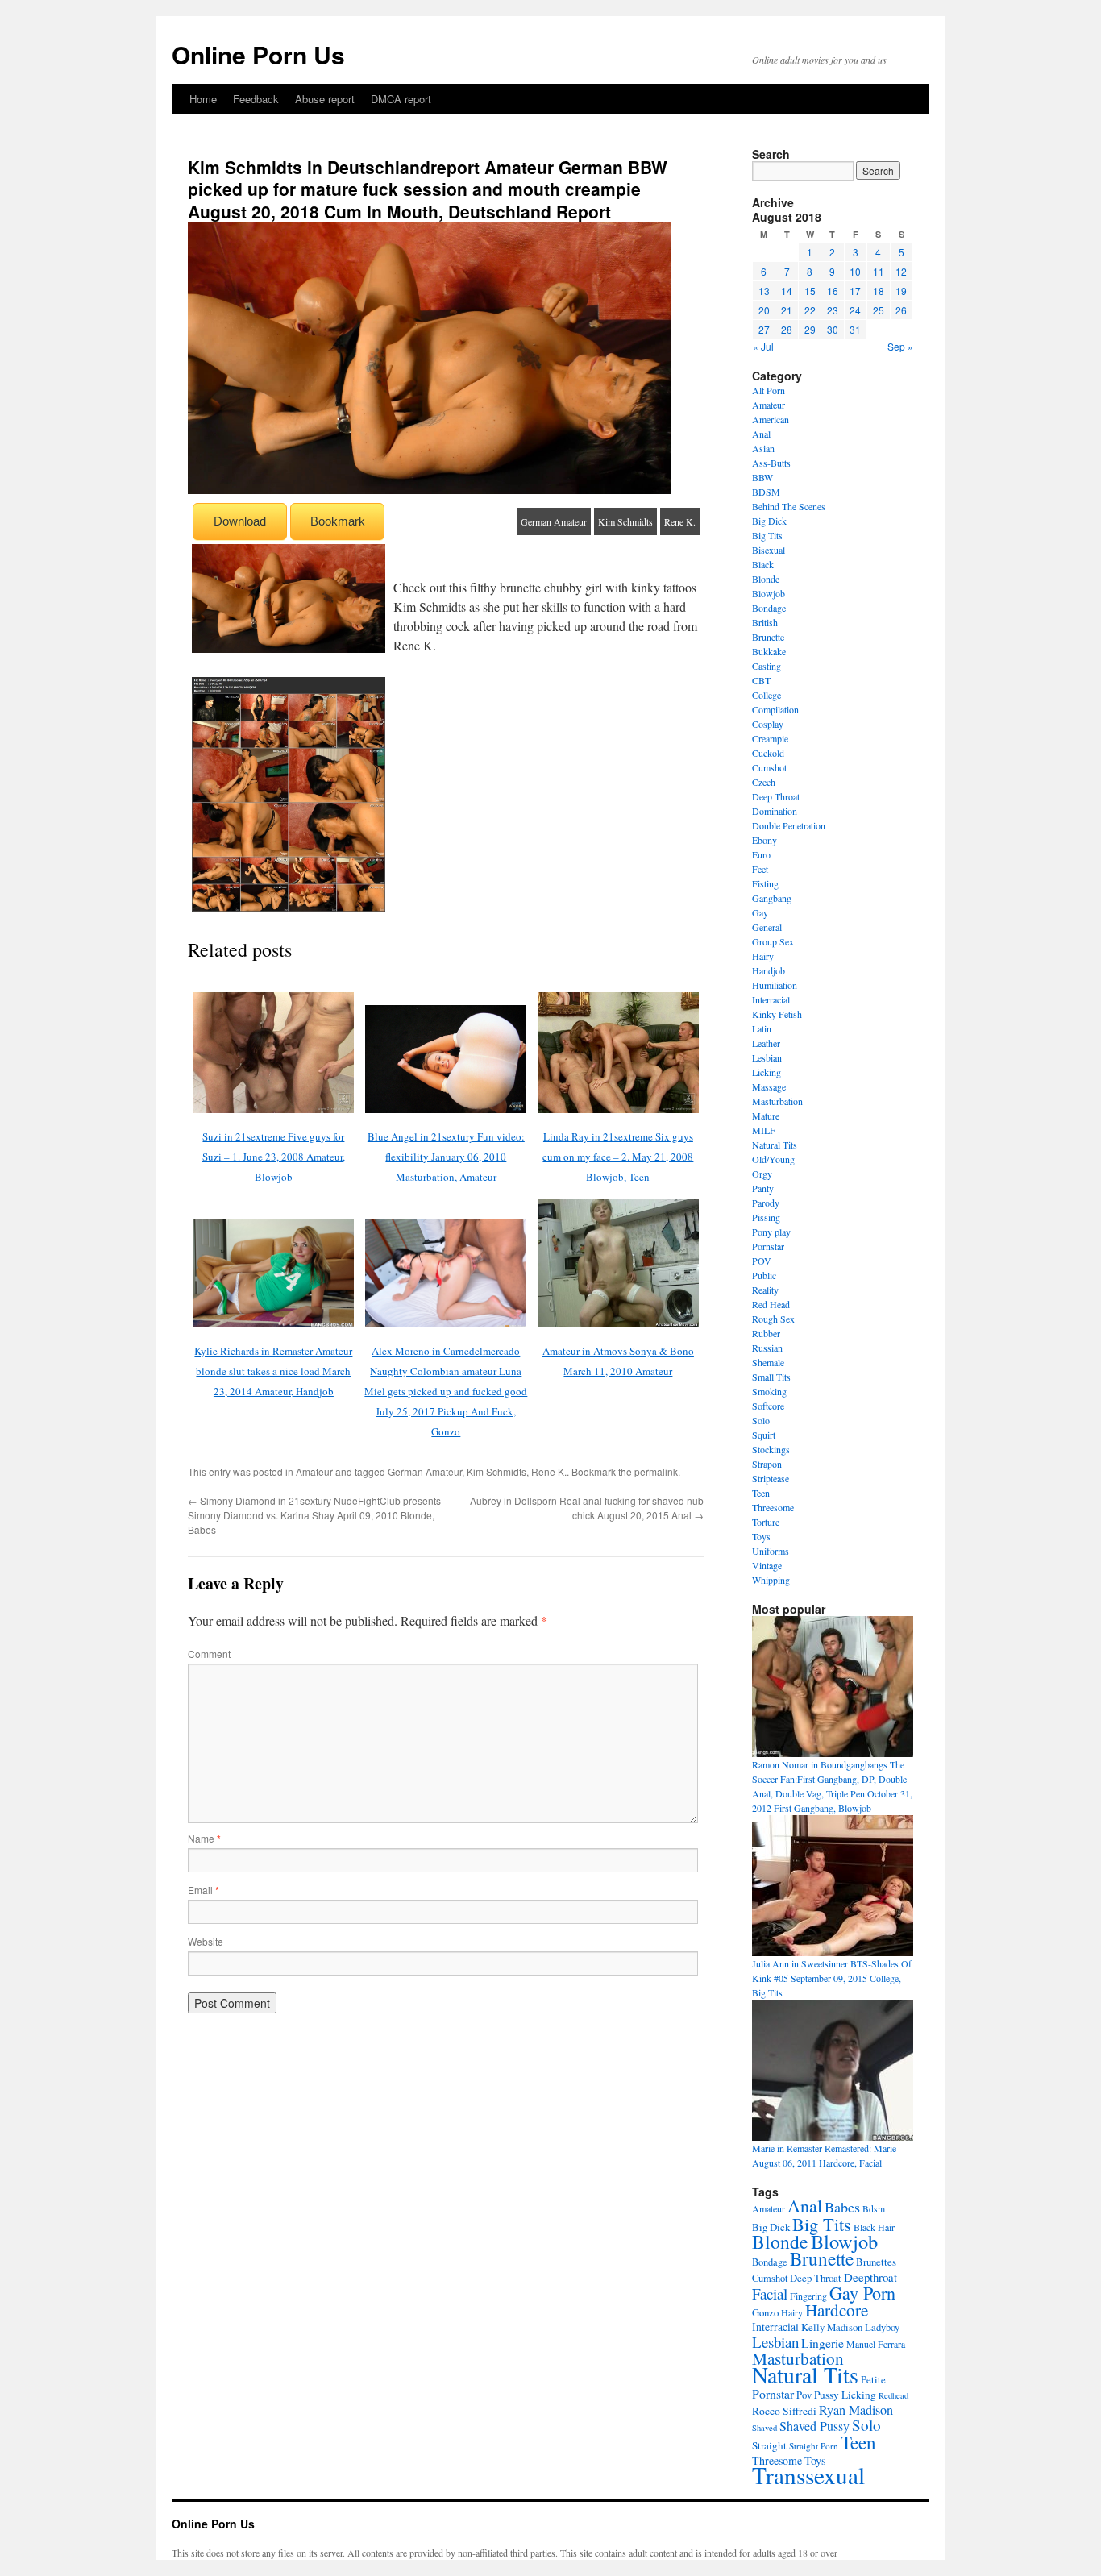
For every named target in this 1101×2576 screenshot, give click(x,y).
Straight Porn (814, 2446)
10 (855, 271)
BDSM (766, 492)
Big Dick (769, 521)
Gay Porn (862, 2293)
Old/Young (773, 1159)
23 (833, 310)
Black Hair (874, 2227)
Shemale (768, 1362)
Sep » (900, 346)
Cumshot (769, 767)
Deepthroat (870, 2277)
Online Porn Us (258, 54)
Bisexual (769, 550)
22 (810, 310)
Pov (804, 2395)
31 (855, 329)
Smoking (769, 1391)
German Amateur (554, 521)
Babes (842, 2207)
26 (901, 310)
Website (206, 1941)
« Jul (763, 346)
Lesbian (767, 1057)
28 (787, 329)
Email (204, 1890)
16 (833, 291)
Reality (765, 1290)
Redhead (893, 2395)
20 (764, 310)
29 (810, 329)
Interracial (771, 999)
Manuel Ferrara (876, 2344)
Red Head (771, 1304)
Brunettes (876, 2262)
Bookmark (338, 521)
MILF (764, 1130)
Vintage (767, 1565)
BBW (762, 477)
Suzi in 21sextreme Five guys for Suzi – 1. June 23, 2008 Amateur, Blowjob (274, 1157)
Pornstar (768, 1246)
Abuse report (325, 99)
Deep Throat (776, 796)
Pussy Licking (845, 2395)
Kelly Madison (832, 2327)
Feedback (256, 99)
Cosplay (768, 724)
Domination (775, 811)
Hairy (763, 956)
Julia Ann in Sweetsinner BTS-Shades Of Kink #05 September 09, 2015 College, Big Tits (832, 1978)
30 (833, 329)
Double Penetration (789, 825)
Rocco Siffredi (784, 2411)
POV (762, 1261)
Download (240, 521)
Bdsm (874, 2209)
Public (764, 1275)
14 (787, 291)
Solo (761, 1420)
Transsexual (808, 2475)
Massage (769, 1086)
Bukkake (769, 651)
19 (901, 291)
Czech (764, 782)
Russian (767, 1348)
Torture (766, 1522)
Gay (760, 912)
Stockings (771, 1449)
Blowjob (769, 593)
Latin (762, 1028)
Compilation (775, 709)
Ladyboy (882, 2327)
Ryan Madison (856, 2410)
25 (879, 310)
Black (763, 564)
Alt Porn (769, 390)
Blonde (766, 579)
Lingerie (823, 2343)
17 (855, 291)
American (771, 419)
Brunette (768, 637)
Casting (767, 666)
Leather (766, 1043)
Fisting (765, 883)
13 (764, 291)
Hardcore (837, 2310)
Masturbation (777, 1101)
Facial (770, 2293)
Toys (761, 1536)
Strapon (767, 1464)
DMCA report (401, 99)
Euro (761, 854)
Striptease (771, 1478)
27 (764, 329)
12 (901, 271)
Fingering (808, 2296)
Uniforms (771, 1551)
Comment (209, 1654)
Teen (761, 1493)
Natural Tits (775, 1145)
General (767, 927)
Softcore (768, 1406)
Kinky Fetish (777, 1014)
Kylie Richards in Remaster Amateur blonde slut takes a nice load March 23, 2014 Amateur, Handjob (273, 1371)
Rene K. (680, 521)
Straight (769, 2445)
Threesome (773, 1507)
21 (787, 310)
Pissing (766, 1217)
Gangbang (772, 898)
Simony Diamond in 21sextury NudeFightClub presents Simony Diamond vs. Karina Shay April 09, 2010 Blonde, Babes (314, 1515)
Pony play (771, 1232)
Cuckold (768, 753)
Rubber (766, 1333)
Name (204, 1838)
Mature (766, 1116)
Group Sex (773, 941)
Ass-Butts (771, 463)
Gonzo (765, 2312)
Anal (761, 434)
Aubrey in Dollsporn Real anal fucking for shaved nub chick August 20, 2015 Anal (587, 1508)
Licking (767, 1072)
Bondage (769, 608)
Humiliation (775, 985)
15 (810, 291)
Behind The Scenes (789, 506)
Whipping (771, 1580)
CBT (761, 680)
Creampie (770, 738)
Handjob (769, 970)
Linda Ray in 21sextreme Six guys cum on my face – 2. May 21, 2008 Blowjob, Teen (618, 1157)
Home (203, 99)
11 (879, 271)
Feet (760, 869)
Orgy (762, 1174)
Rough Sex (773, 1319)
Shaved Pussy (814, 2426)
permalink (656, 1471)
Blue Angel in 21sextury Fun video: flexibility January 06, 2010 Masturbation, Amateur (446, 1157)
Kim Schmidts (625, 521)
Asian (763, 448)
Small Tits (771, 1377)
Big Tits (767, 535)
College (767, 695)
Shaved (764, 2428)
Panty (763, 1188)
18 (879, 291)
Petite (873, 2379)
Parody (766, 1203)
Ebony (764, 840)
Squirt (764, 1435)
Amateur (314, 1471)
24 (855, 310)
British (765, 622)
